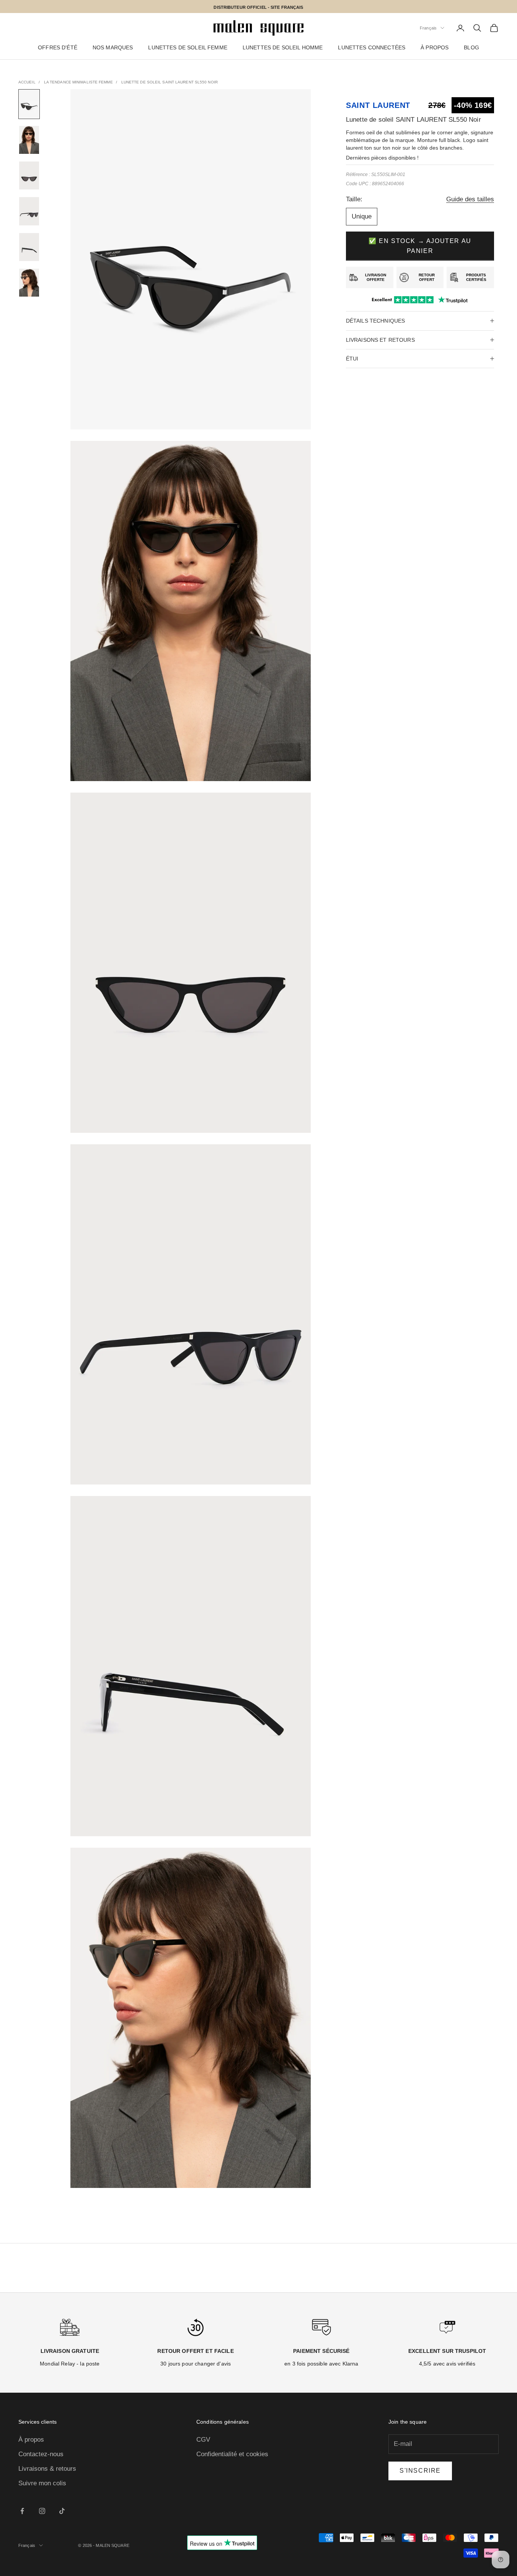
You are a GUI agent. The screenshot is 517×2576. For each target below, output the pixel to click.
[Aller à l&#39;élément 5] (29, 247)
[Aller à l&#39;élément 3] (29, 175)
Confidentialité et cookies (232, 2454)
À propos (31, 2440)
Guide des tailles (470, 199)
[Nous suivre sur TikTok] (62, 2511)
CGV (203, 2440)
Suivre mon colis (42, 2483)
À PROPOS (435, 48)
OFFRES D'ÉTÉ (58, 48)
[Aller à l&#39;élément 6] (29, 283)
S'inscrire (420, 2471)
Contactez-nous (41, 2454)
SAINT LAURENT (378, 105)
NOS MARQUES (113, 48)
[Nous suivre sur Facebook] (22, 2511)
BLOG (471, 48)
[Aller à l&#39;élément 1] (29, 104)
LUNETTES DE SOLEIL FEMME (188, 48)
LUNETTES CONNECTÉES (372, 48)
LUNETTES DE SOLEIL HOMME (283, 48)
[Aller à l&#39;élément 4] (29, 211)
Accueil (27, 82)
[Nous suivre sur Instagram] (42, 2511)
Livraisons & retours (47, 2469)
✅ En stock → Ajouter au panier (420, 246)
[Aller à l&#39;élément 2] (29, 140)
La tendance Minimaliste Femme (78, 82)
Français (428, 28)
